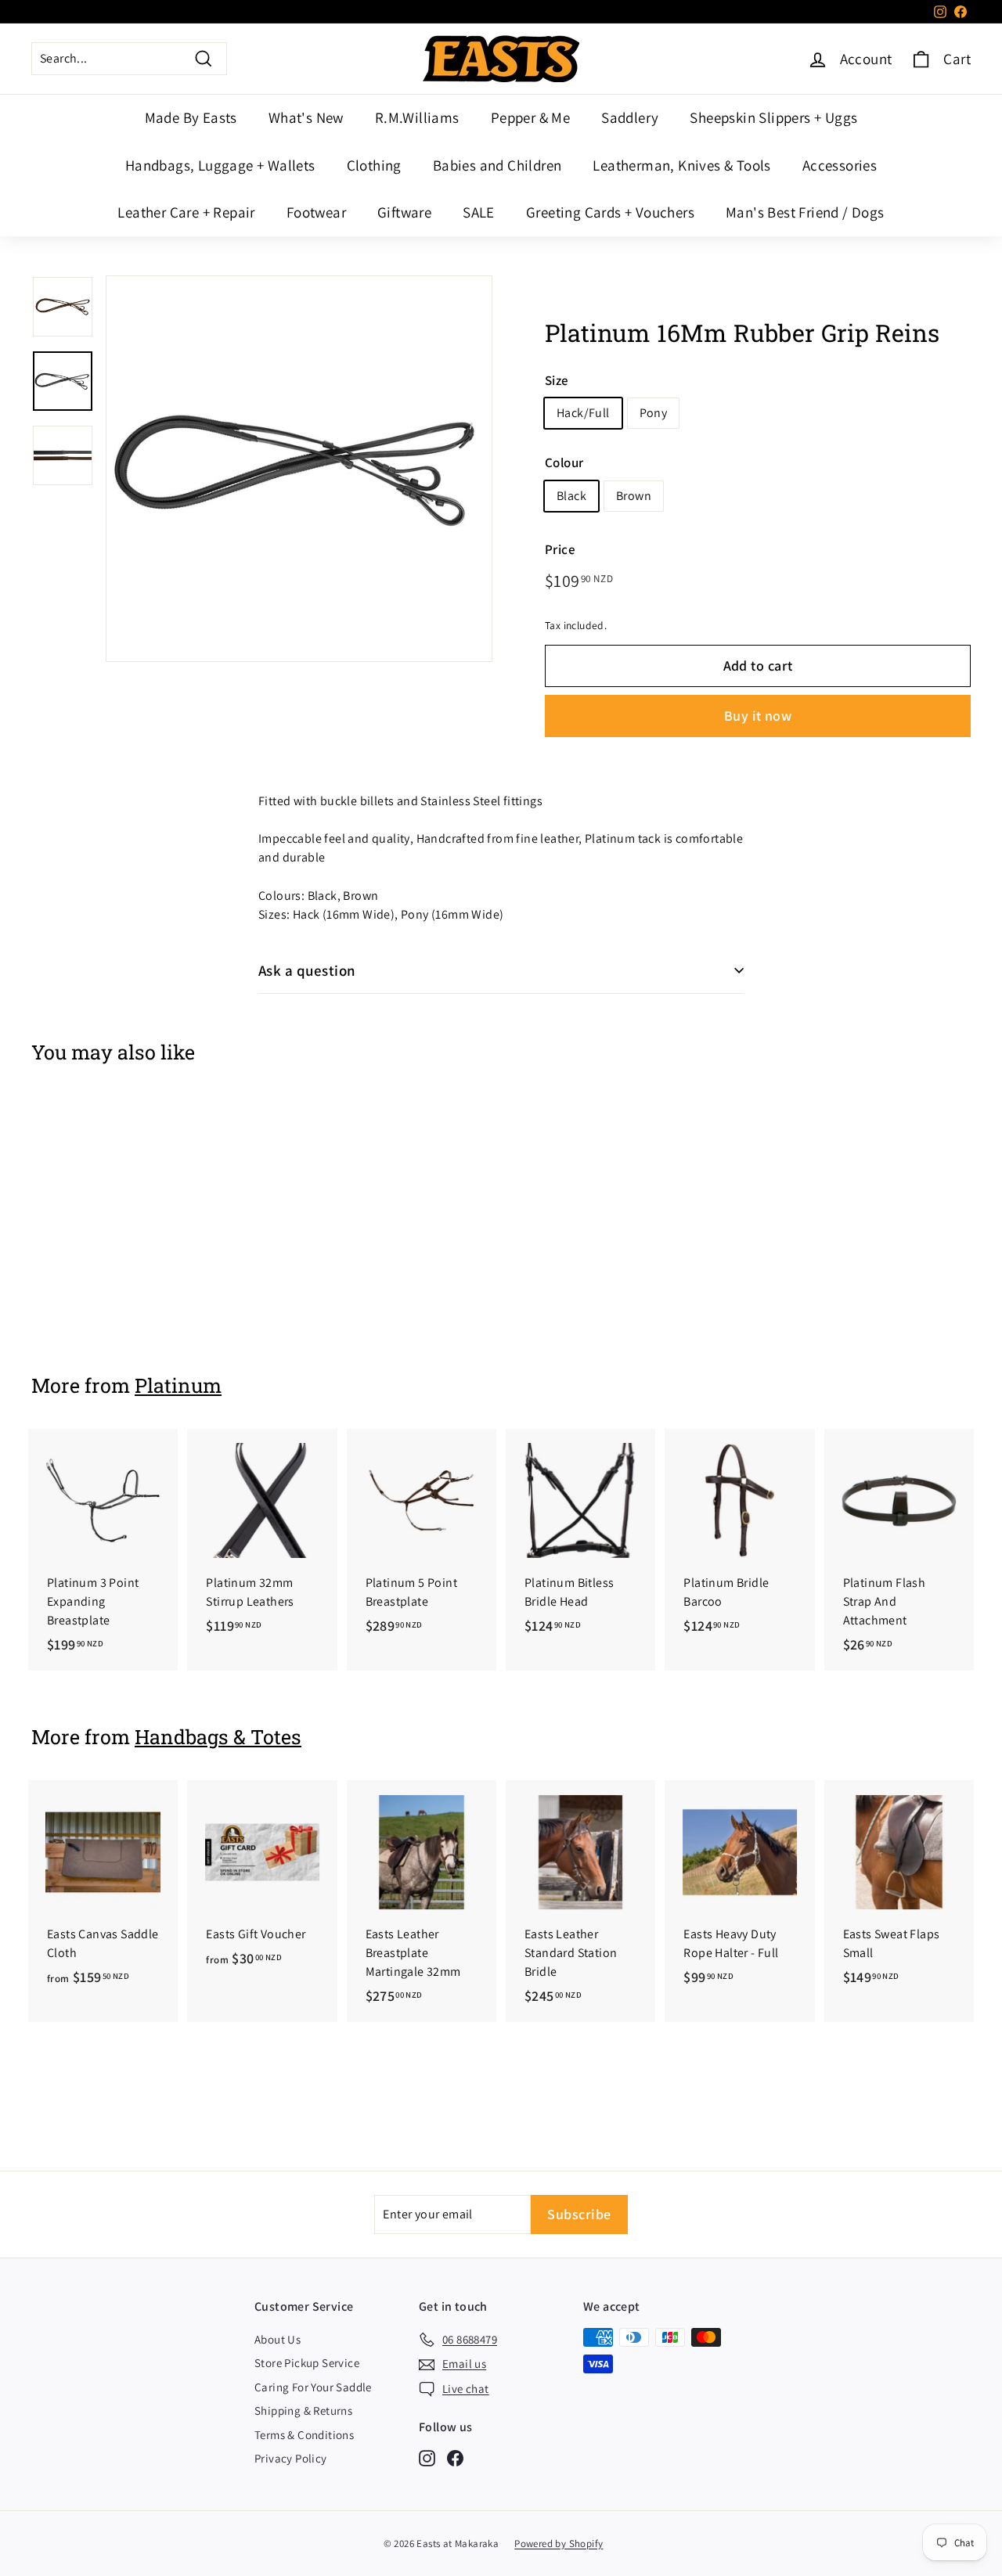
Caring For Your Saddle (313, 2387)
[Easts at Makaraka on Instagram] (427, 2457)
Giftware (404, 212)
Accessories (840, 165)
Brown (634, 496)
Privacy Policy (291, 2458)
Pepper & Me (530, 117)
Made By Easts (191, 117)
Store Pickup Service (307, 2363)
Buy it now (758, 716)
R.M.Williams (417, 117)
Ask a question (307, 970)
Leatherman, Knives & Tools (681, 165)
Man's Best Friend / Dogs (805, 212)
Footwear (316, 212)
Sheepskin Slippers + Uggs (773, 117)
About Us (278, 2339)
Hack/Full (583, 414)
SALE (479, 212)
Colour (564, 463)
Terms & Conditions (304, 2435)
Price (560, 549)
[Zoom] (299, 469)
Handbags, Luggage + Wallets (220, 165)
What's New (306, 117)
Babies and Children (497, 165)
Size (557, 380)
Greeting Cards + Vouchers (610, 212)
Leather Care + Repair (186, 212)
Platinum (178, 1385)
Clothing (374, 165)
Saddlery (630, 117)
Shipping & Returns (303, 2411)
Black (571, 496)
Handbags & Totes (218, 1737)
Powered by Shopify (559, 2544)
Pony (654, 414)
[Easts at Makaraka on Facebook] (455, 2457)
